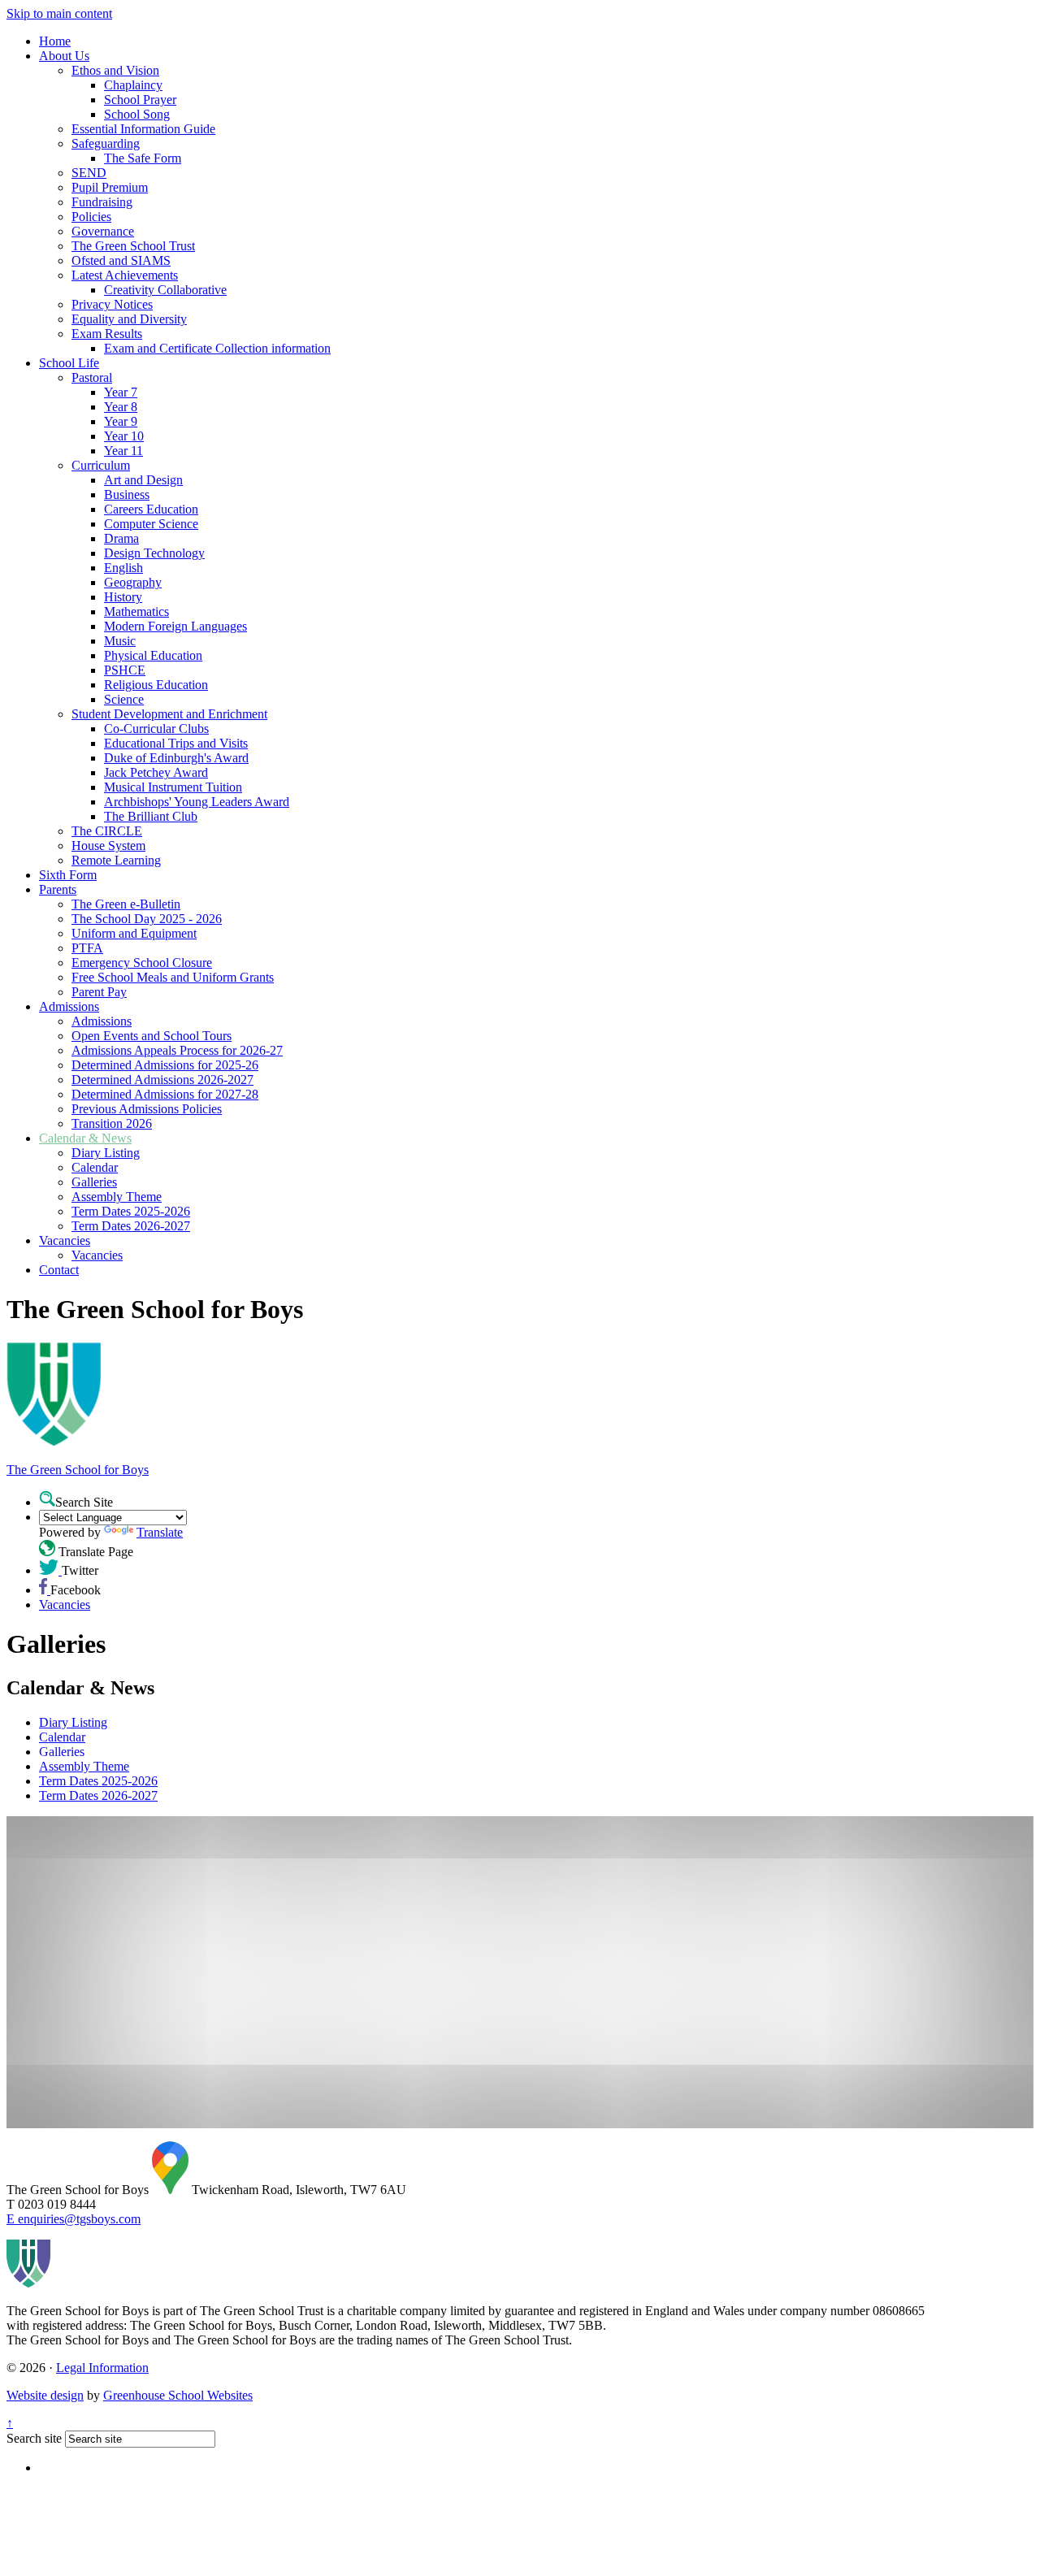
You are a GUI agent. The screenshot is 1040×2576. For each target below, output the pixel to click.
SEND (89, 173)
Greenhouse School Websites (178, 2395)
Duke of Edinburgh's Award (176, 758)
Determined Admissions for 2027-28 (165, 1094)
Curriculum (101, 465)
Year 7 (121, 392)
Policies (91, 217)
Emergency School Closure (142, 963)
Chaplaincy (133, 85)
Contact (59, 1270)
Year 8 (121, 407)
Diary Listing (106, 1153)
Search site (34, 2438)
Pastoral (92, 377)
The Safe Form (143, 158)
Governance (103, 231)
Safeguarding (106, 143)
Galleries (94, 1182)
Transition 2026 (112, 1123)
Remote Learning (116, 860)
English (123, 568)
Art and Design (143, 480)
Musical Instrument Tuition (173, 787)
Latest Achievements (125, 275)
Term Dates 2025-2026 (131, 1211)
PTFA (87, 948)
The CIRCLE (107, 831)
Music (120, 641)
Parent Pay (99, 992)
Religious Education (156, 685)
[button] (47, 1498)
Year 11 (123, 451)
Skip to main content (59, 13)
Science (124, 699)
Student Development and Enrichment (169, 714)
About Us (64, 56)
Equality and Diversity (129, 319)
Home (55, 41)
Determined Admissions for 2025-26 (165, 1065)
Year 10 (124, 436)
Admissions (69, 1006)
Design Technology (154, 553)
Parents (58, 889)
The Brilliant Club (151, 816)
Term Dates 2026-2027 (131, 1226)
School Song (137, 114)
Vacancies (65, 1240)
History (123, 597)
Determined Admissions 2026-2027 (162, 1080)
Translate (160, 1532)
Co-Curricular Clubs (156, 729)
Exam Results (107, 334)
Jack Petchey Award (156, 772)
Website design (45, 2395)
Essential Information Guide (143, 129)
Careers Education (151, 509)
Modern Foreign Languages (175, 626)
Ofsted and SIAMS (121, 260)
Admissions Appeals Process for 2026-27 (177, 1050)
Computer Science (151, 524)
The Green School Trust (133, 246)
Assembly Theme (117, 1197)
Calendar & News (85, 1138)
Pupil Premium (110, 187)
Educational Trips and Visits (176, 743)
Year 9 (121, 421)
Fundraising (102, 202)
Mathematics (136, 611)
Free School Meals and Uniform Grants (173, 977)
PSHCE (125, 670)
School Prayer (140, 100)
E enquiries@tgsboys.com (74, 2219)
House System (108, 846)
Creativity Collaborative (165, 290)
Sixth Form (68, 875)
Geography (133, 582)
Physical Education (153, 655)
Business (127, 494)
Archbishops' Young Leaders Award (197, 802)
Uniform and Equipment (134, 933)
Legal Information (102, 2368)
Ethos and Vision (115, 70)
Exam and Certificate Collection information (217, 348)
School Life (69, 363)
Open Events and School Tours (152, 1036)
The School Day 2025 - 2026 (147, 919)
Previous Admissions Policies (147, 1109)
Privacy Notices (112, 304)
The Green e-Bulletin (126, 904)
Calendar (95, 1167)
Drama (121, 538)
